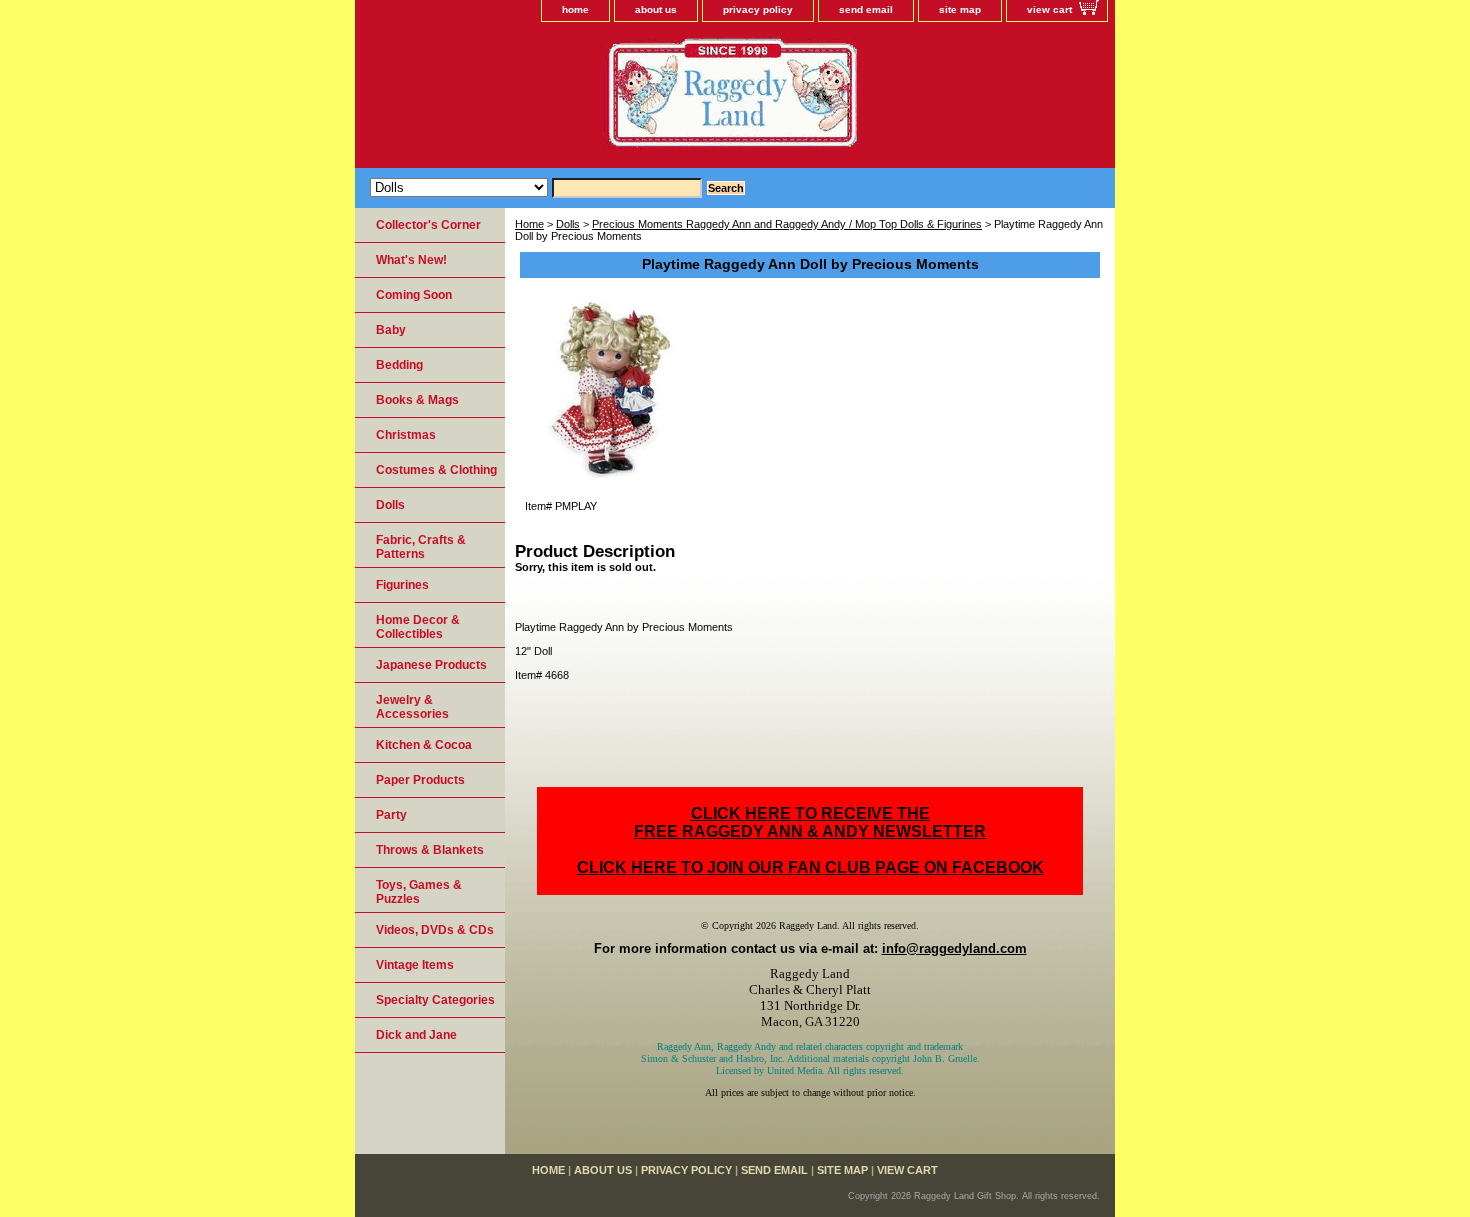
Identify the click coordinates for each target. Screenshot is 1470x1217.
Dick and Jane (416, 1035)
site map (960, 9)
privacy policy (758, 9)
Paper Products (420, 780)
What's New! (411, 260)
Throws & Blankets (430, 850)
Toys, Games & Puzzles (419, 892)
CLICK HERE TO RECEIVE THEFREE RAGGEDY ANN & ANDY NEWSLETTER (810, 822)
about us (656, 9)
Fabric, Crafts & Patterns (421, 547)
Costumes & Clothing (436, 470)
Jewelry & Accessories (412, 707)
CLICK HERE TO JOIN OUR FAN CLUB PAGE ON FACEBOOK (810, 867)
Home (529, 224)
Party (391, 815)
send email (866, 9)
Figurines (402, 585)
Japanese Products (431, 665)
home (575, 9)
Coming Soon (414, 295)
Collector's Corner (428, 225)
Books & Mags (417, 400)
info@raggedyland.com (954, 948)
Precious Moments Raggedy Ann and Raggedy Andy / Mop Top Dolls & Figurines (787, 224)
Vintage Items (415, 965)
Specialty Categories (435, 1000)
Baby (391, 330)
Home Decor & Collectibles (418, 627)
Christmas (406, 435)
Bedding (399, 365)
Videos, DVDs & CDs (435, 930)
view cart (1049, 9)
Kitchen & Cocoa (424, 745)
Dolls (568, 224)
